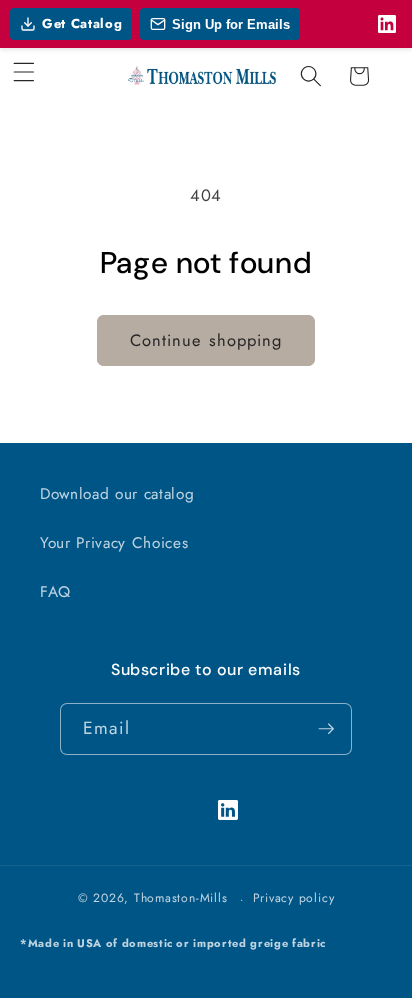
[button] (24, 72)
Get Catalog (82, 23)
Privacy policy (294, 898)
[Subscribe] (326, 729)
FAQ (55, 592)
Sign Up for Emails (231, 24)
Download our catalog (117, 494)
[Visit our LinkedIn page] (387, 24)
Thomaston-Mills (181, 899)
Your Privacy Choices (114, 543)
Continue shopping (206, 340)
